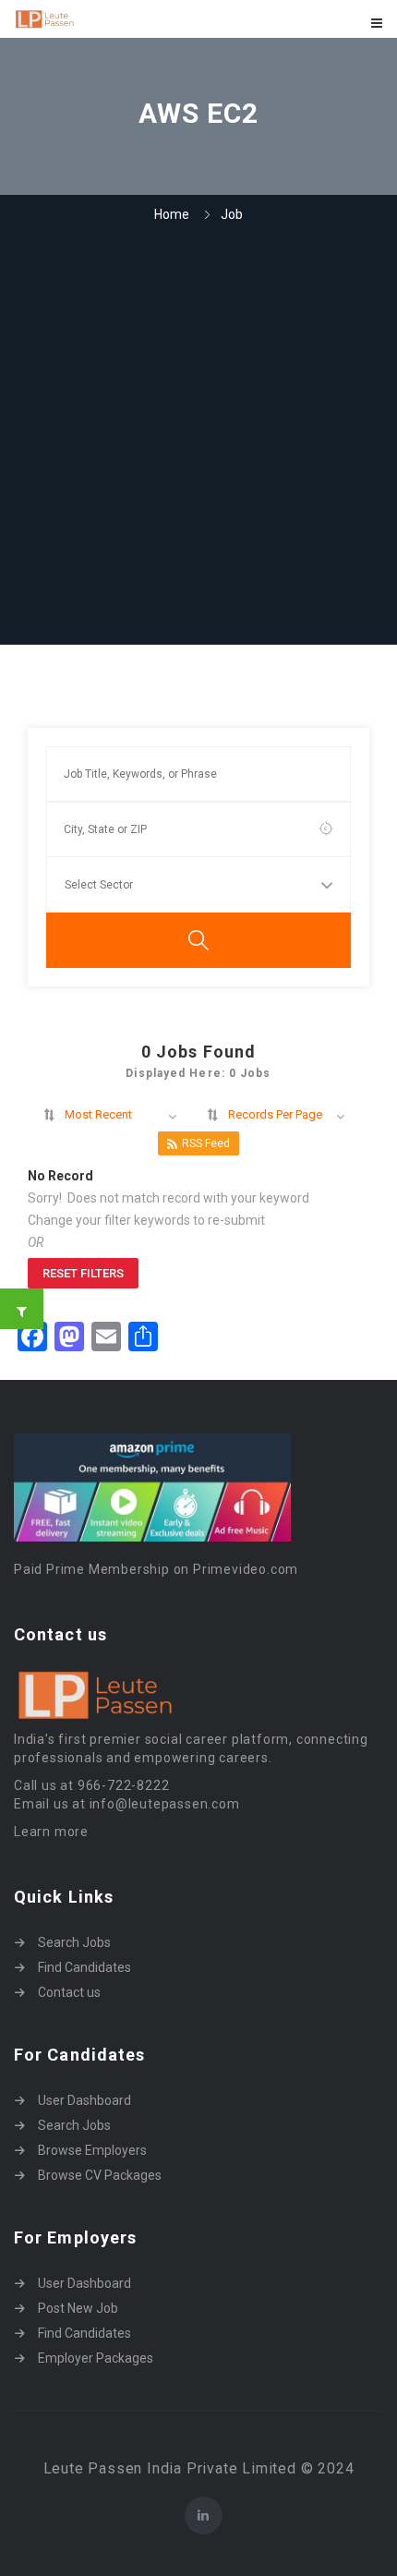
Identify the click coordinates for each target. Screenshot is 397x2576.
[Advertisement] (198, 436)
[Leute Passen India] (106, 19)
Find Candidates (84, 1967)
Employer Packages (96, 2358)
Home (172, 214)
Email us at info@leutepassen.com (127, 1804)
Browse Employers (92, 2150)
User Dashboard (84, 2100)
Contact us (69, 1992)
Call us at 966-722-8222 (91, 1785)
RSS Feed (206, 1143)
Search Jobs (74, 1942)
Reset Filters (83, 1273)
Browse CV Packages (100, 2175)
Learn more (51, 1832)
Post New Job (78, 2308)
